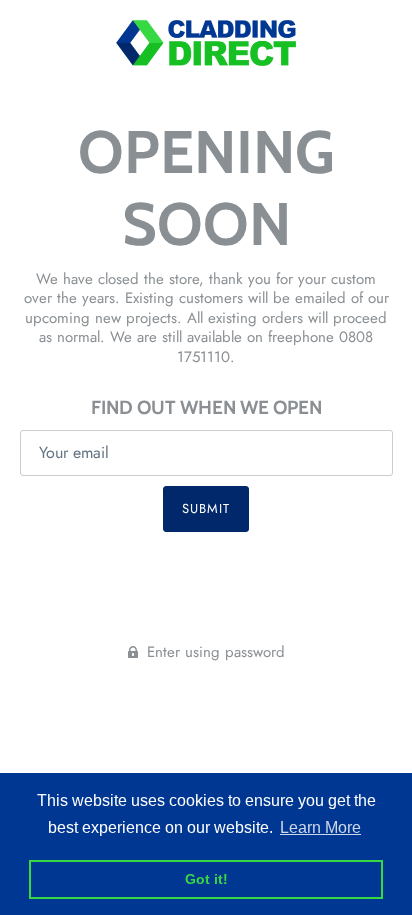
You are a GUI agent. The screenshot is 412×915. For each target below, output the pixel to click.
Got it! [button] (206, 879)
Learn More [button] (320, 827)
